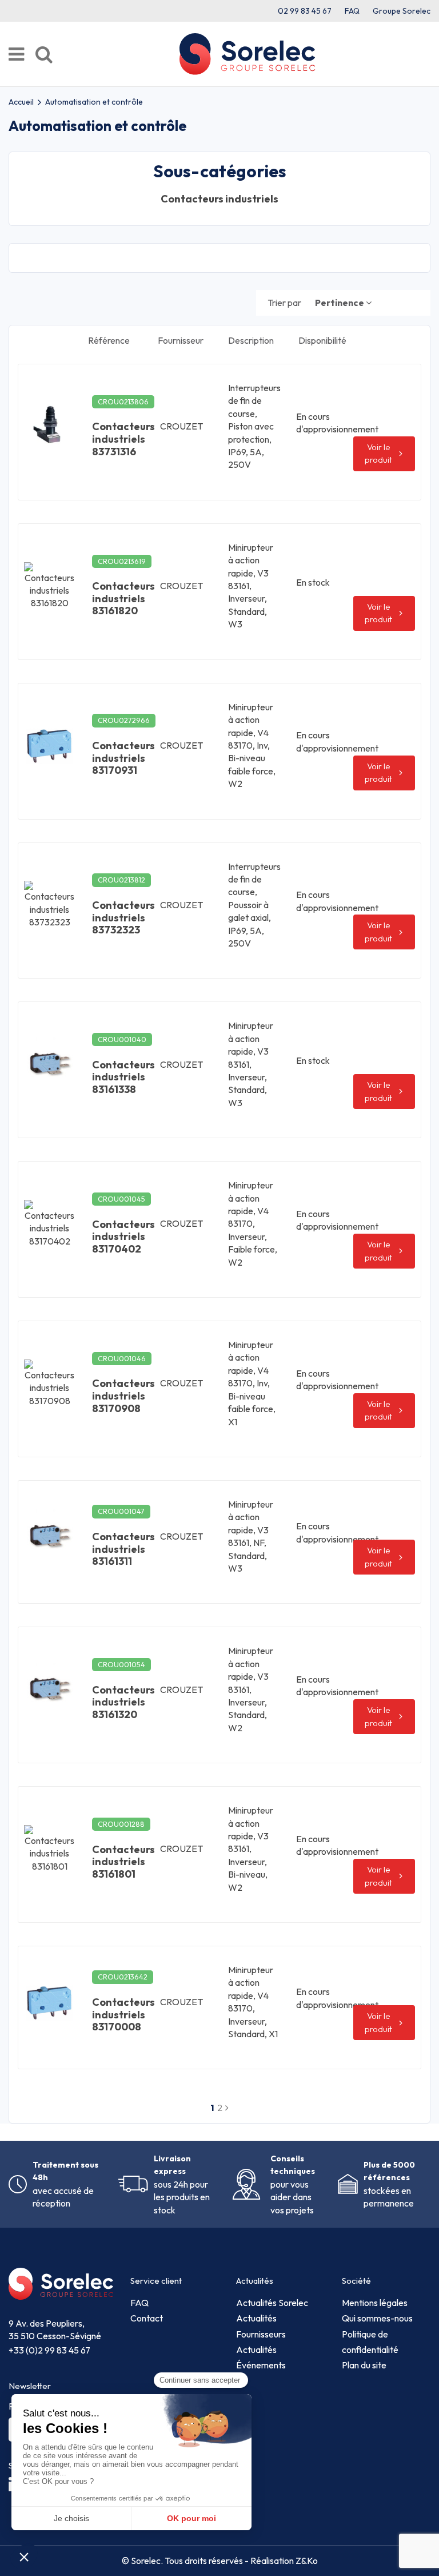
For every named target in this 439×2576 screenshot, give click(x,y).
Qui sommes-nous (377, 2318)
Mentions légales (375, 2303)
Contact (147, 2318)
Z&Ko (306, 2561)
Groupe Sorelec (402, 11)
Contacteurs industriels (219, 199)
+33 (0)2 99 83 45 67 (49, 2350)
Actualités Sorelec (272, 2303)
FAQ (352, 11)
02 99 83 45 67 (305, 11)
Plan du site (364, 2365)
